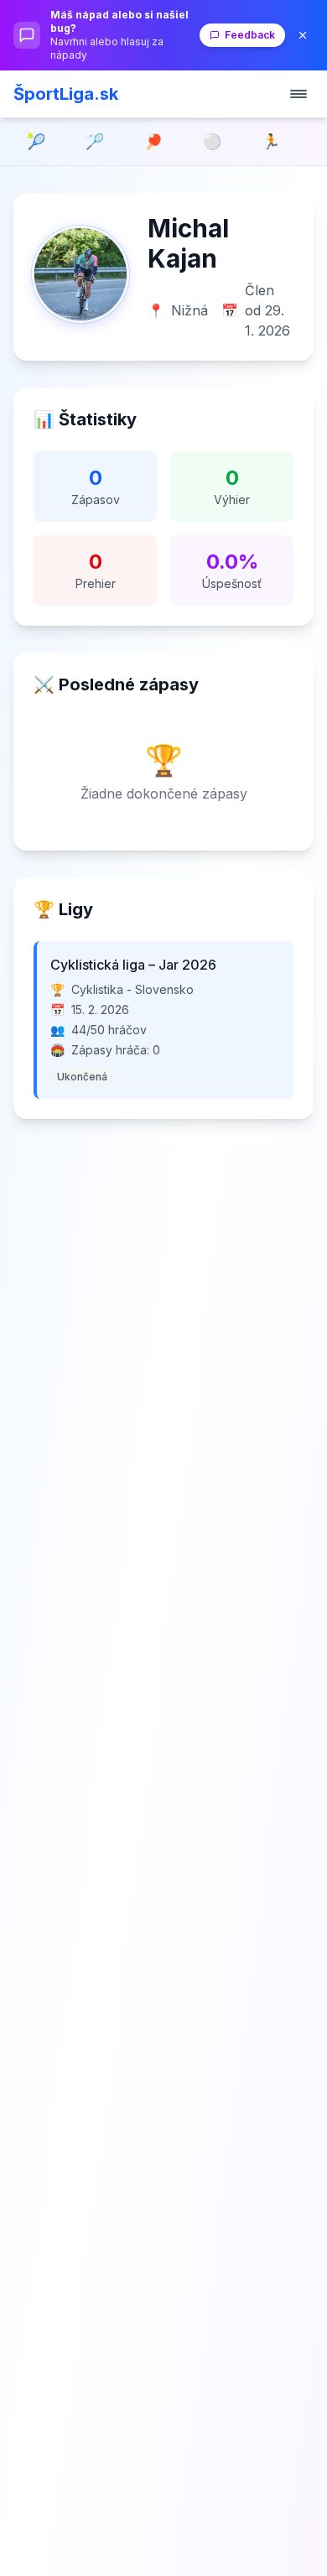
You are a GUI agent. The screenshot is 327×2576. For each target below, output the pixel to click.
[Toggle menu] (298, 94)
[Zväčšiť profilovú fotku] (80, 274)
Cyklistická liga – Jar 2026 (133, 965)
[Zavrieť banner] (303, 35)
